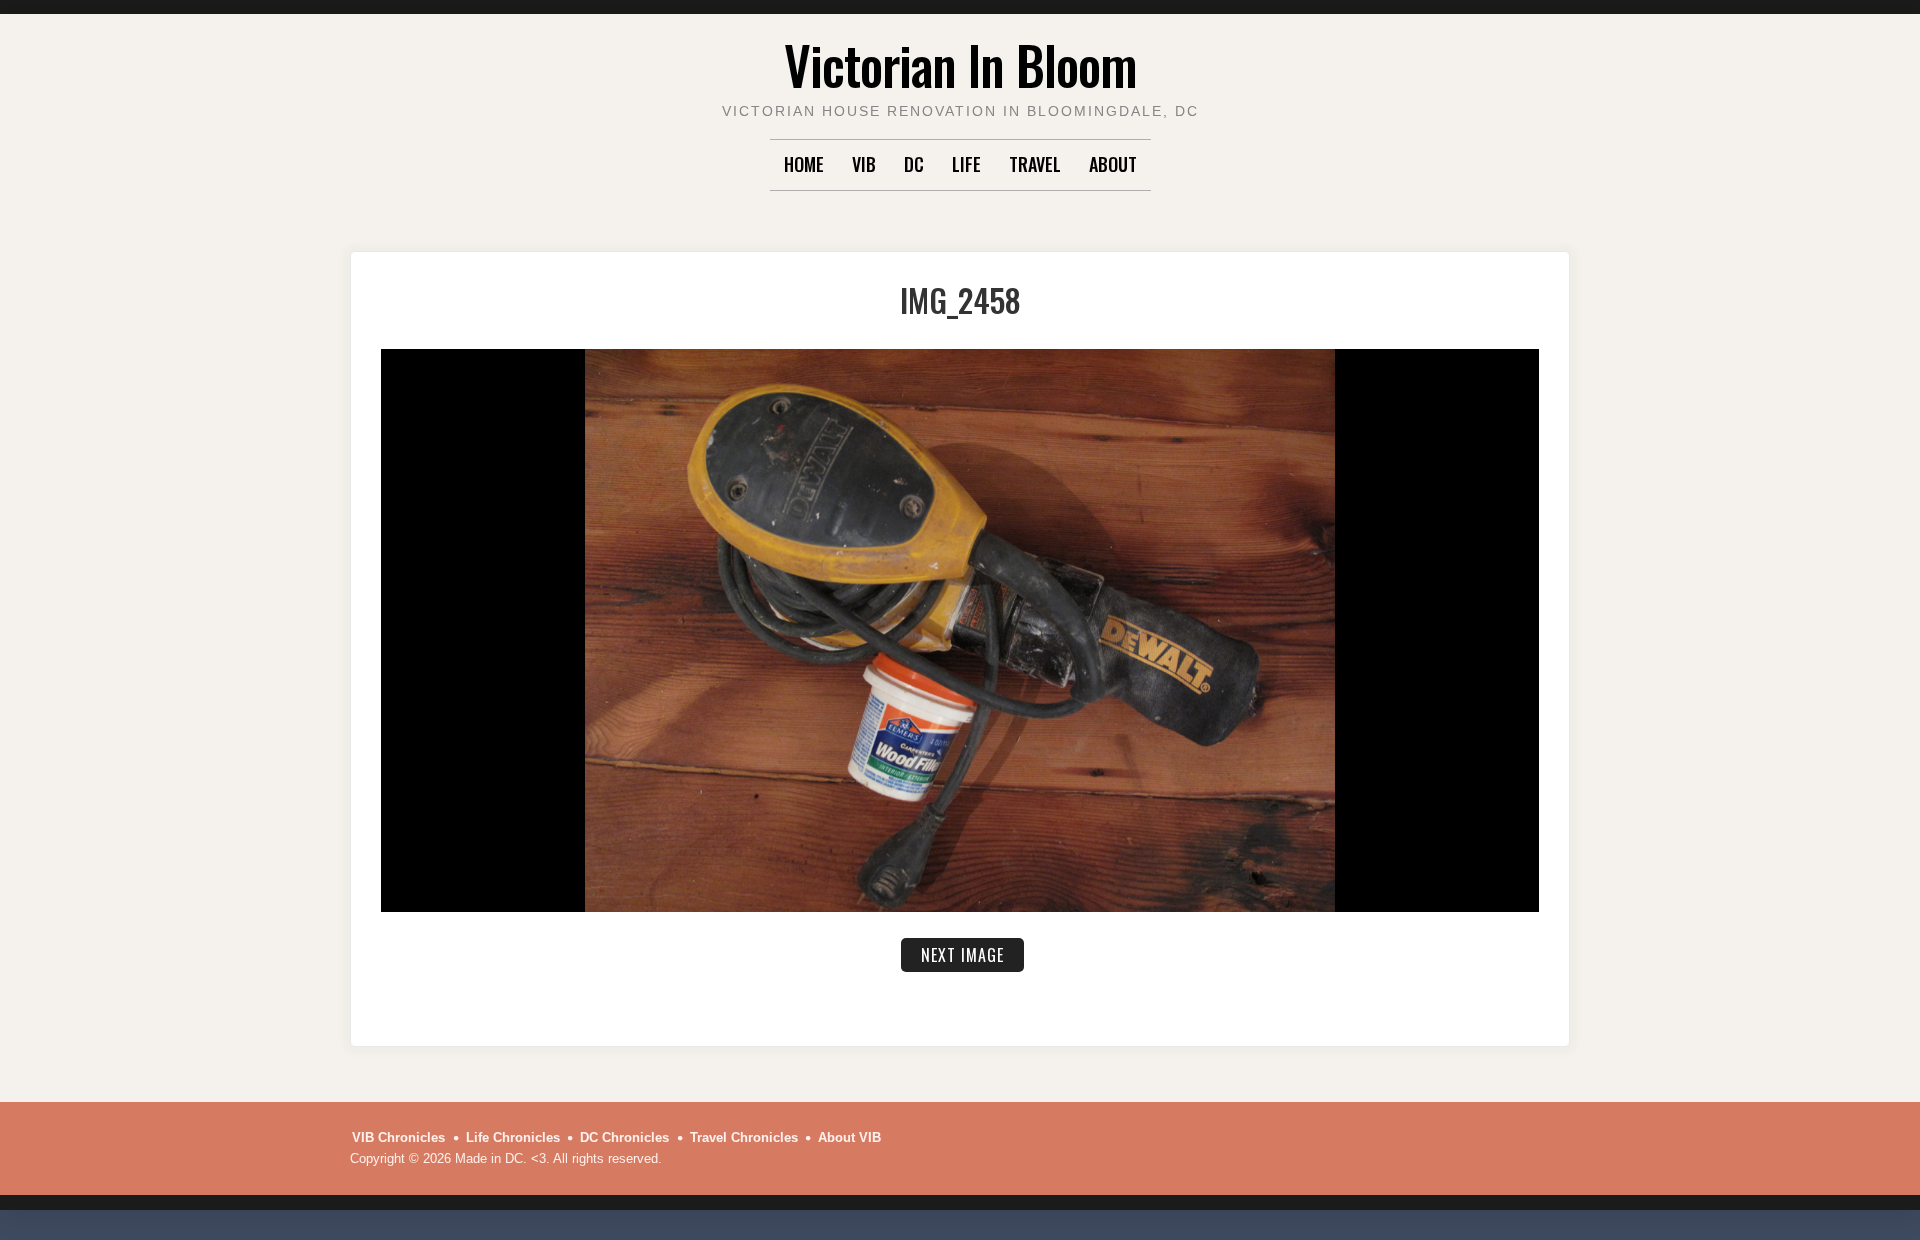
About (1113, 164)
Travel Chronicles (744, 1137)
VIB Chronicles (398, 1137)
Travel (1035, 164)
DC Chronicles (624, 1137)
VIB (864, 164)
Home (804, 164)
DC (914, 164)
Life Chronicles (513, 1137)
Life (966, 164)
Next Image (962, 955)
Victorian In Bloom (960, 64)
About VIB (849, 1137)
